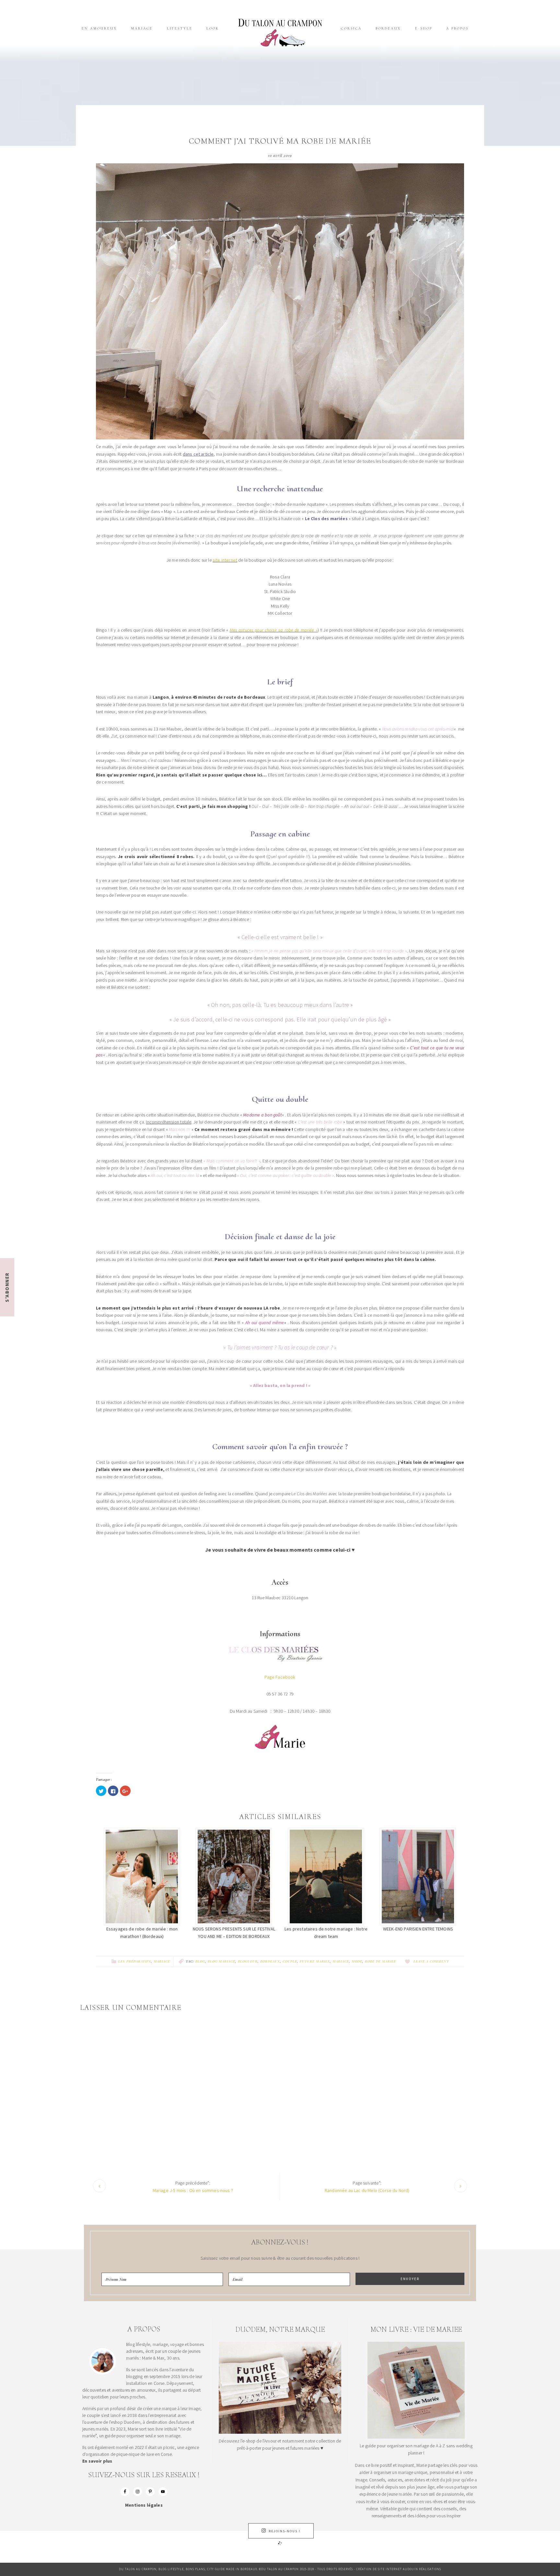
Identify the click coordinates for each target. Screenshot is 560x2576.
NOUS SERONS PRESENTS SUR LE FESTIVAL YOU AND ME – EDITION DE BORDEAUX (234, 1932)
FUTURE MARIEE (315, 1961)
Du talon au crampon (280, 32)
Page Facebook (280, 1677)
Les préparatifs (135, 1961)
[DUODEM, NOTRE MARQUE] (280, 2432)
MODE (357, 1961)
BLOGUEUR (248, 1961)
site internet (225, 560)
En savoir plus (97, 2461)
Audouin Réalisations (422, 2569)
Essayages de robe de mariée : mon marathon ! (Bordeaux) (142, 1932)
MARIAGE (162, 1961)
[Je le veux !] (416, 2437)
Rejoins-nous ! (285, 2531)
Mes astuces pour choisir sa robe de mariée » (274, 630)
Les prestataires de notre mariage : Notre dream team (326, 1932)
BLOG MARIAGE (222, 1961)
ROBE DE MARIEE (380, 1961)
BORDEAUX (270, 1961)
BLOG (200, 1961)
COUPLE (290, 1961)
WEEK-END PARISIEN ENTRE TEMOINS (418, 1929)
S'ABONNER (7, 1287)
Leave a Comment (431, 1961)
